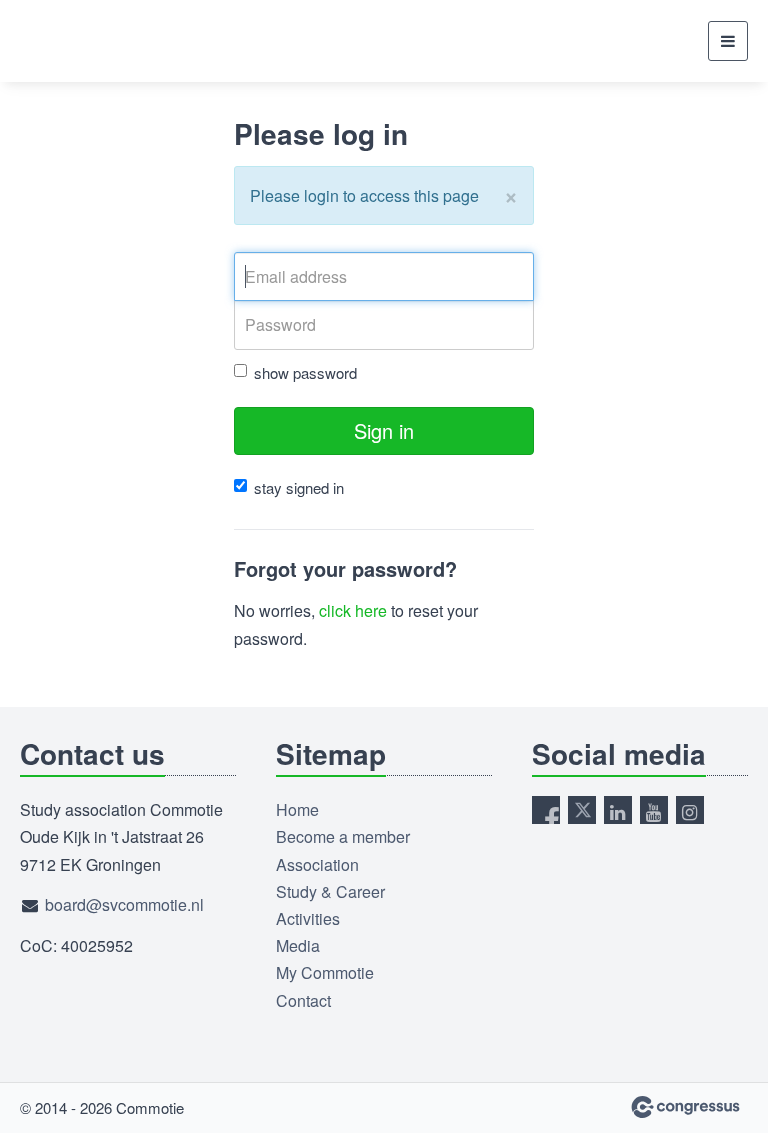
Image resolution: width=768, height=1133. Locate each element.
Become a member (343, 836)
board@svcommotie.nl (124, 904)
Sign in (384, 430)
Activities (308, 918)
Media (298, 945)
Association (317, 864)
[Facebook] (546, 810)
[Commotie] (70, 41)
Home (297, 809)
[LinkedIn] (618, 810)
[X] (582, 810)
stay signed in (299, 487)
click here (353, 610)
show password (305, 372)
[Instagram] (690, 810)
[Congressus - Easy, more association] (685, 1107)
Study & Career (330, 891)
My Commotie (325, 972)
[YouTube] (654, 810)
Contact (303, 1000)
